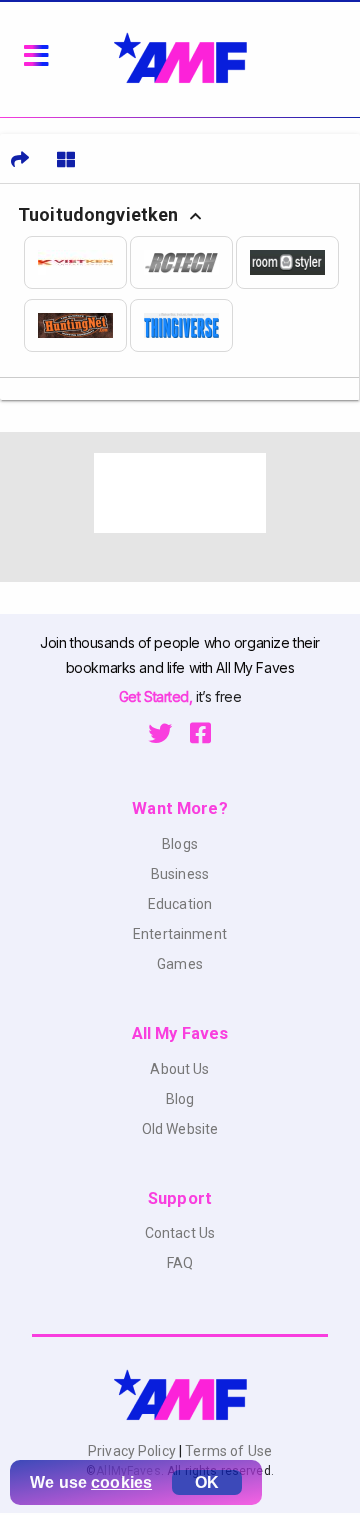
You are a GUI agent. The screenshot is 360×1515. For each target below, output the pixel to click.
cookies (121, 1482)
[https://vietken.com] (77, 262)
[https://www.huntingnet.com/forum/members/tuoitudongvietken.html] (77, 325)
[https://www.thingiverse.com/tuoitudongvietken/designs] (183, 325)
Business (180, 874)
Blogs (180, 844)
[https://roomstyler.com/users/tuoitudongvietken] (289, 262)
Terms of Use (227, 1451)
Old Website (180, 1129)
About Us (179, 1069)
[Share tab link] (20, 159)
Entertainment (180, 934)
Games (180, 964)
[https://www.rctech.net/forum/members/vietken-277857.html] (183, 262)
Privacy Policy (133, 1451)
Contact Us (180, 1233)
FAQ (180, 1263)
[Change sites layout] (66, 159)
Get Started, (157, 696)
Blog (180, 1099)
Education (180, 904)
